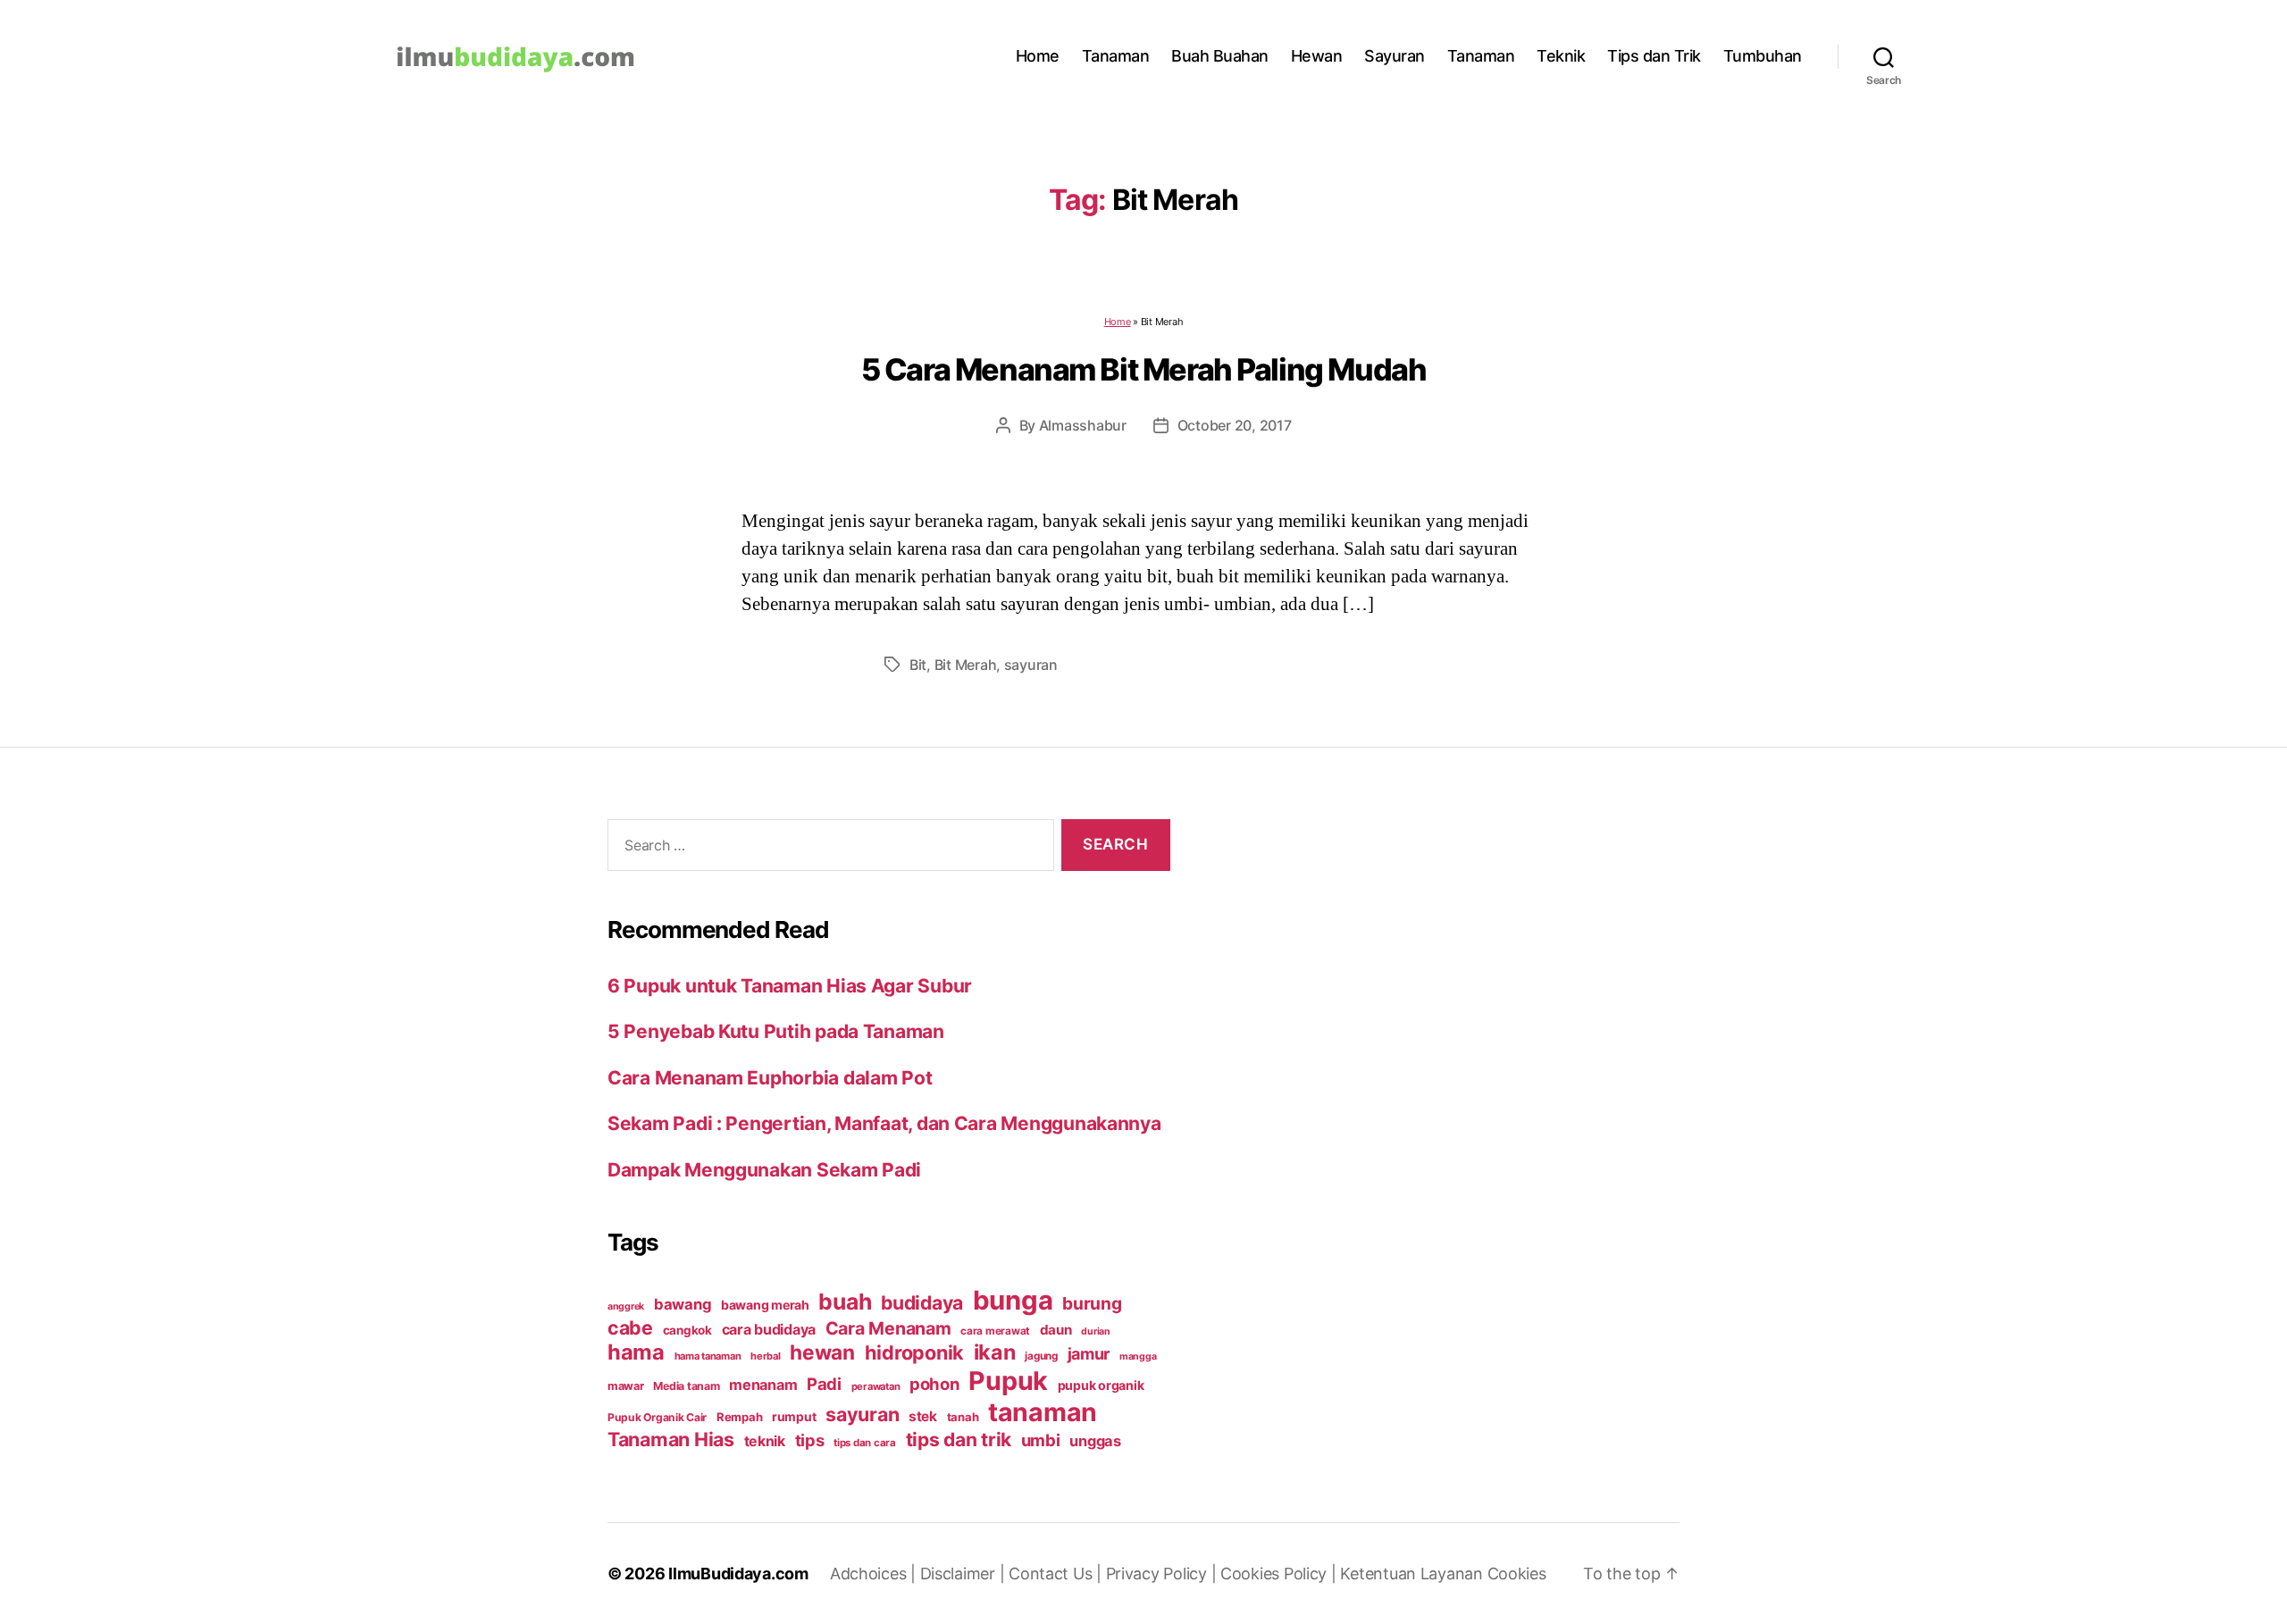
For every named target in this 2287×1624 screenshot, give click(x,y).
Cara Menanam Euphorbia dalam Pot (770, 1078)
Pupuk (1008, 1381)
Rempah (739, 1417)
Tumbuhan (1763, 56)
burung (1092, 1303)
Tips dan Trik (1654, 56)
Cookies (1517, 1574)
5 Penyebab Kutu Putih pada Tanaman (776, 1031)
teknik (765, 1441)
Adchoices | (875, 1574)
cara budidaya (769, 1329)
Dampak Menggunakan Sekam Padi (764, 1170)
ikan (995, 1352)
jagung (1041, 1356)
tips (810, 1440)
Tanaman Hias (671, 1439)
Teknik (1561, 56)
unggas (1095, 1441)
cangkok (687, 1330)
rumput (794, 1417)
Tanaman (1116, 56)
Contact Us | (1057, 1574)
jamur (1089, 1354)
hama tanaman (708, 1356)
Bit (918, 665)
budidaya (922, 1302)
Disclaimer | (965, 1574)
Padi (824, 1384)
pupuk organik (1101, 1385)
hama (636, 1352)
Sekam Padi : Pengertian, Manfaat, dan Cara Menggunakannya (884, 1123)
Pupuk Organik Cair (657, 1417)
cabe (630, 1327)
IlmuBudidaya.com (738, 1574)
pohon (934, 1384)
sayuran (1031, 665)
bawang (683, 1304)
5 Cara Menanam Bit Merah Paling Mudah (1144, 369)
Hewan (1317, 56)
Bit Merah (966, 665)
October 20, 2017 (1235, 425)
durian (1095, 1331)
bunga (1013, 1300)
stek (923, 1416)
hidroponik (914, 1352)
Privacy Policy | (1163, 1574)
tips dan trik (959, 1440)
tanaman (1043, 1412)
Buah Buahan (1220, 56)
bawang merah (765, 1305)
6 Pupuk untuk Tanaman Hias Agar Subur (790, 986)
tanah (963, 1417)
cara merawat (995, 1331)
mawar (626, 1386)
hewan (822, 1352)
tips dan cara (865, 1443)
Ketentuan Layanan (1413, 1574)
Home (1038, 56)
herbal (765, 1356)
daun (1056, 1330)
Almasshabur (1083, 425)
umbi (1041, 1440)
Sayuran (1395, 56)
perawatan (876, 1386)
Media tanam (686, 1386)
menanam (763, 1385)
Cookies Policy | (1280, 1574)
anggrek (626, 1306)
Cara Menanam (888, 1328)
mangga (1138, 1356)
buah (845, 1302)
